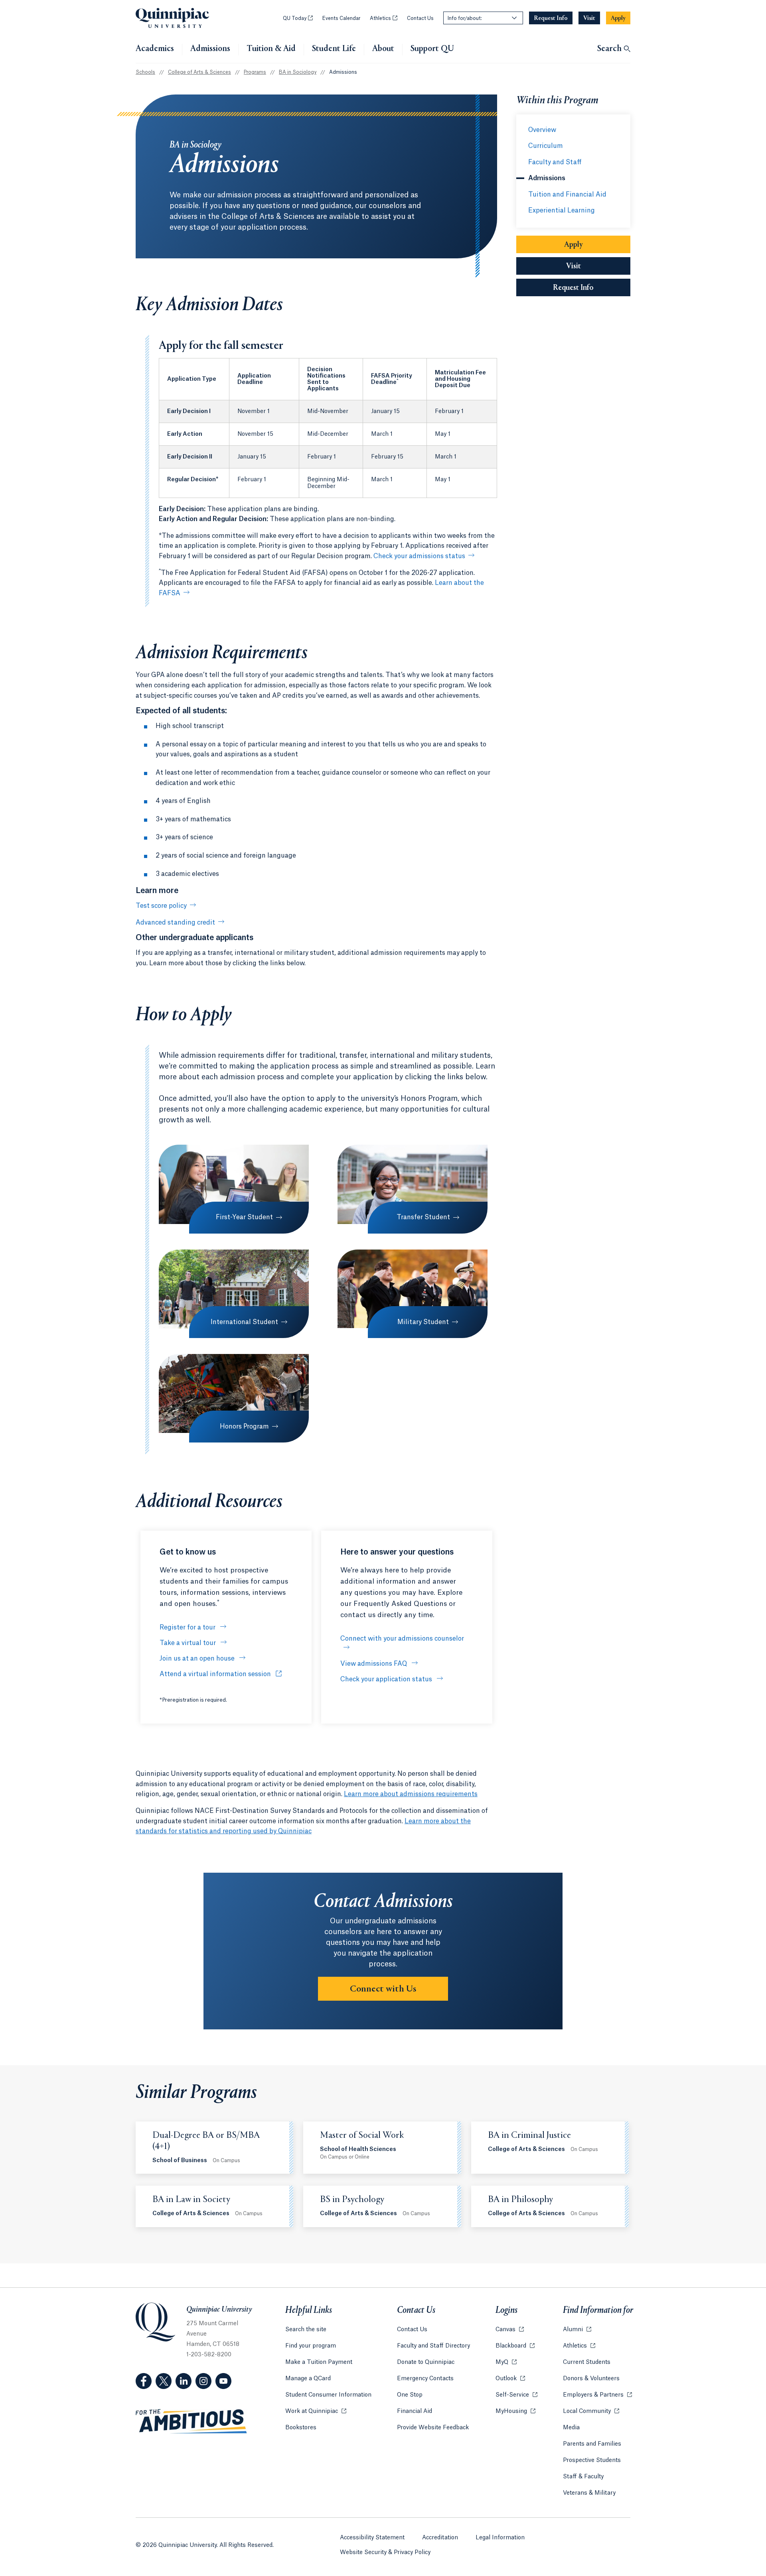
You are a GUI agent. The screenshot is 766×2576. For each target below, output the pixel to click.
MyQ (506, 2362)
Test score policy (161, 906)
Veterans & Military (589, 2493)
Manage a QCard (308, 2379)
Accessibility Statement (372, 2538)
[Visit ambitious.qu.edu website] (191, 2422)
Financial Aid (415, 2411)
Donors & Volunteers (591, 2379)
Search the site (306, 2330)
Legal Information (500, 2538)
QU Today (298, 18)
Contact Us (420, 18)
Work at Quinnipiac (316, 2411)
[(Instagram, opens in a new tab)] (203, 2381)
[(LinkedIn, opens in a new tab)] (184, 2381)
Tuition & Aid (271, 49)
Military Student (423, 1322)
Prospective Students (592, 2460)
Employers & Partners (597, 2395)
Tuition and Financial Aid (567, 195)
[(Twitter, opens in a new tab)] (164, 2381)
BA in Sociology (298, 72)
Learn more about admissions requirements (411, 1794)
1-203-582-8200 (209, 2355)
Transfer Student (423, 1217)
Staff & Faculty (583, 2477)
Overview (542, 130)
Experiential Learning (562, 211)
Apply (574, 245)
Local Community (591, 2411)
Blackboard (515, 2346)
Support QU (432, 49)
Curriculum (546, 146)
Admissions (210, 49)
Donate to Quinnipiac (426, 2362)
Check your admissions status (419, 556)
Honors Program (244, 1427)
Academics (155, 49)
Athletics (384, 18)
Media (571, 2428)
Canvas (510, 2330)
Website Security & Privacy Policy (385, 2552)
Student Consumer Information (328, 2395)
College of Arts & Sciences (199, 72)
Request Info (592, 288)
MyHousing (515, 2411)
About (383, 49)
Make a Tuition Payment (319, 2362)
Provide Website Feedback (433, 2428)
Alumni (577, 2330)
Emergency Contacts (425, 2379)
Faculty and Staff (555, 162)
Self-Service (516, 2395)
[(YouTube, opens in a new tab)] (223, 2381)
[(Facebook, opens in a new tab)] (144, 2381)
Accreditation (440, 2538)
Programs (255, 72)
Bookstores (301, 2428)
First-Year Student (244, 1217)
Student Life (334, 49)
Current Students (587, 2362)
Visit (574, 266)
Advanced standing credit (175, 923)
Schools (145, 72)
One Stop (410, 2395)
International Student (244, 1322)
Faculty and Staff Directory (433, 2346)
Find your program (311, 2346)
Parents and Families (592, 2444)
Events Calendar (341, 18)
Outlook (510, 2379)
